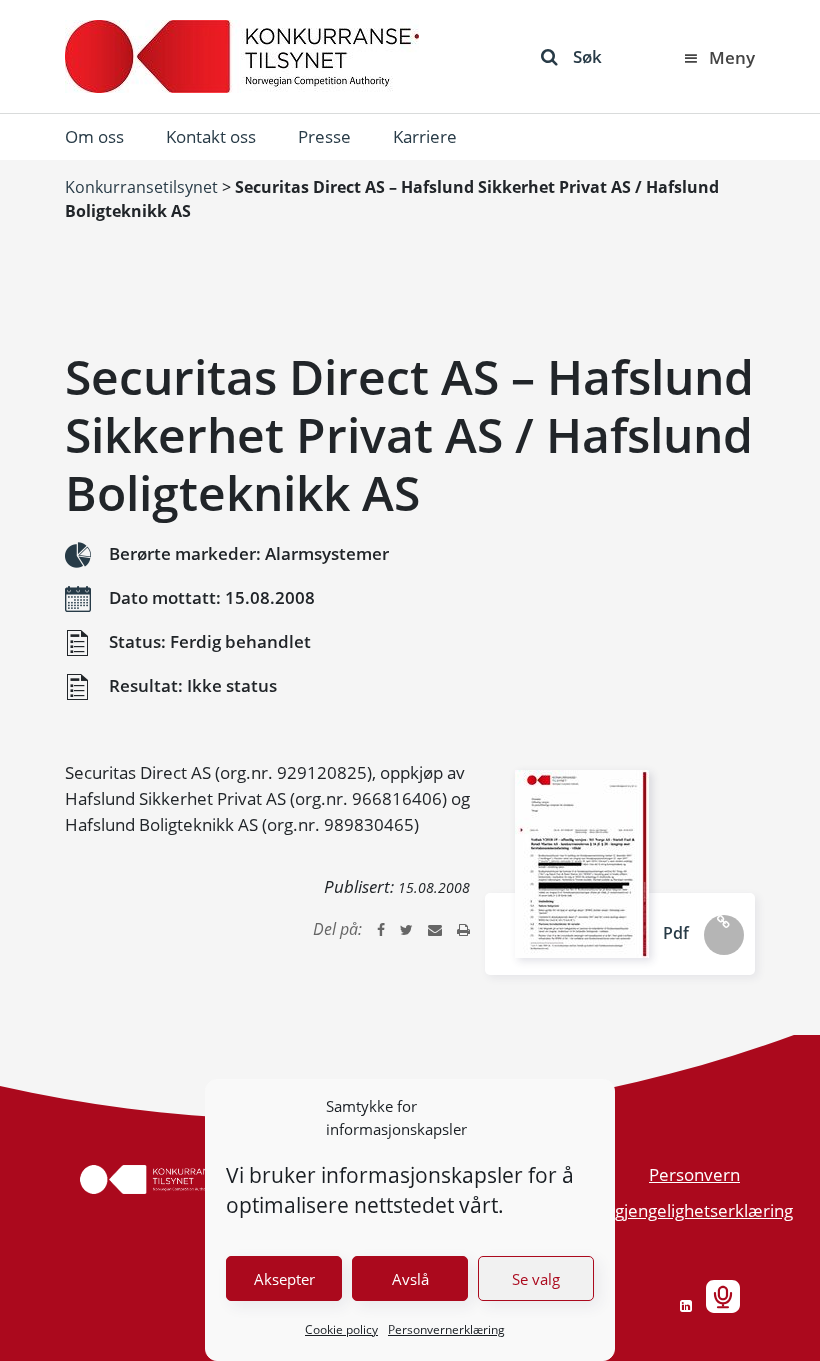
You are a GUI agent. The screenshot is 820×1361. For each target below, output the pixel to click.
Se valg (536, 1279)
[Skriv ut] (463, 929)
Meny (732, 57)
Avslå (410, 1279)
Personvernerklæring (446, 1329)
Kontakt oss (211, 136)
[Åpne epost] (435, 929)
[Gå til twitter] (406, 929)
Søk (587, 56)
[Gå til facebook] (381, 929)
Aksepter (284, 1279)
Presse (324, 136)
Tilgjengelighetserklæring (695, 1210)
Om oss (94, 136)
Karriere (425, 136)
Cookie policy (341, 1329)
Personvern (694, 1174)
